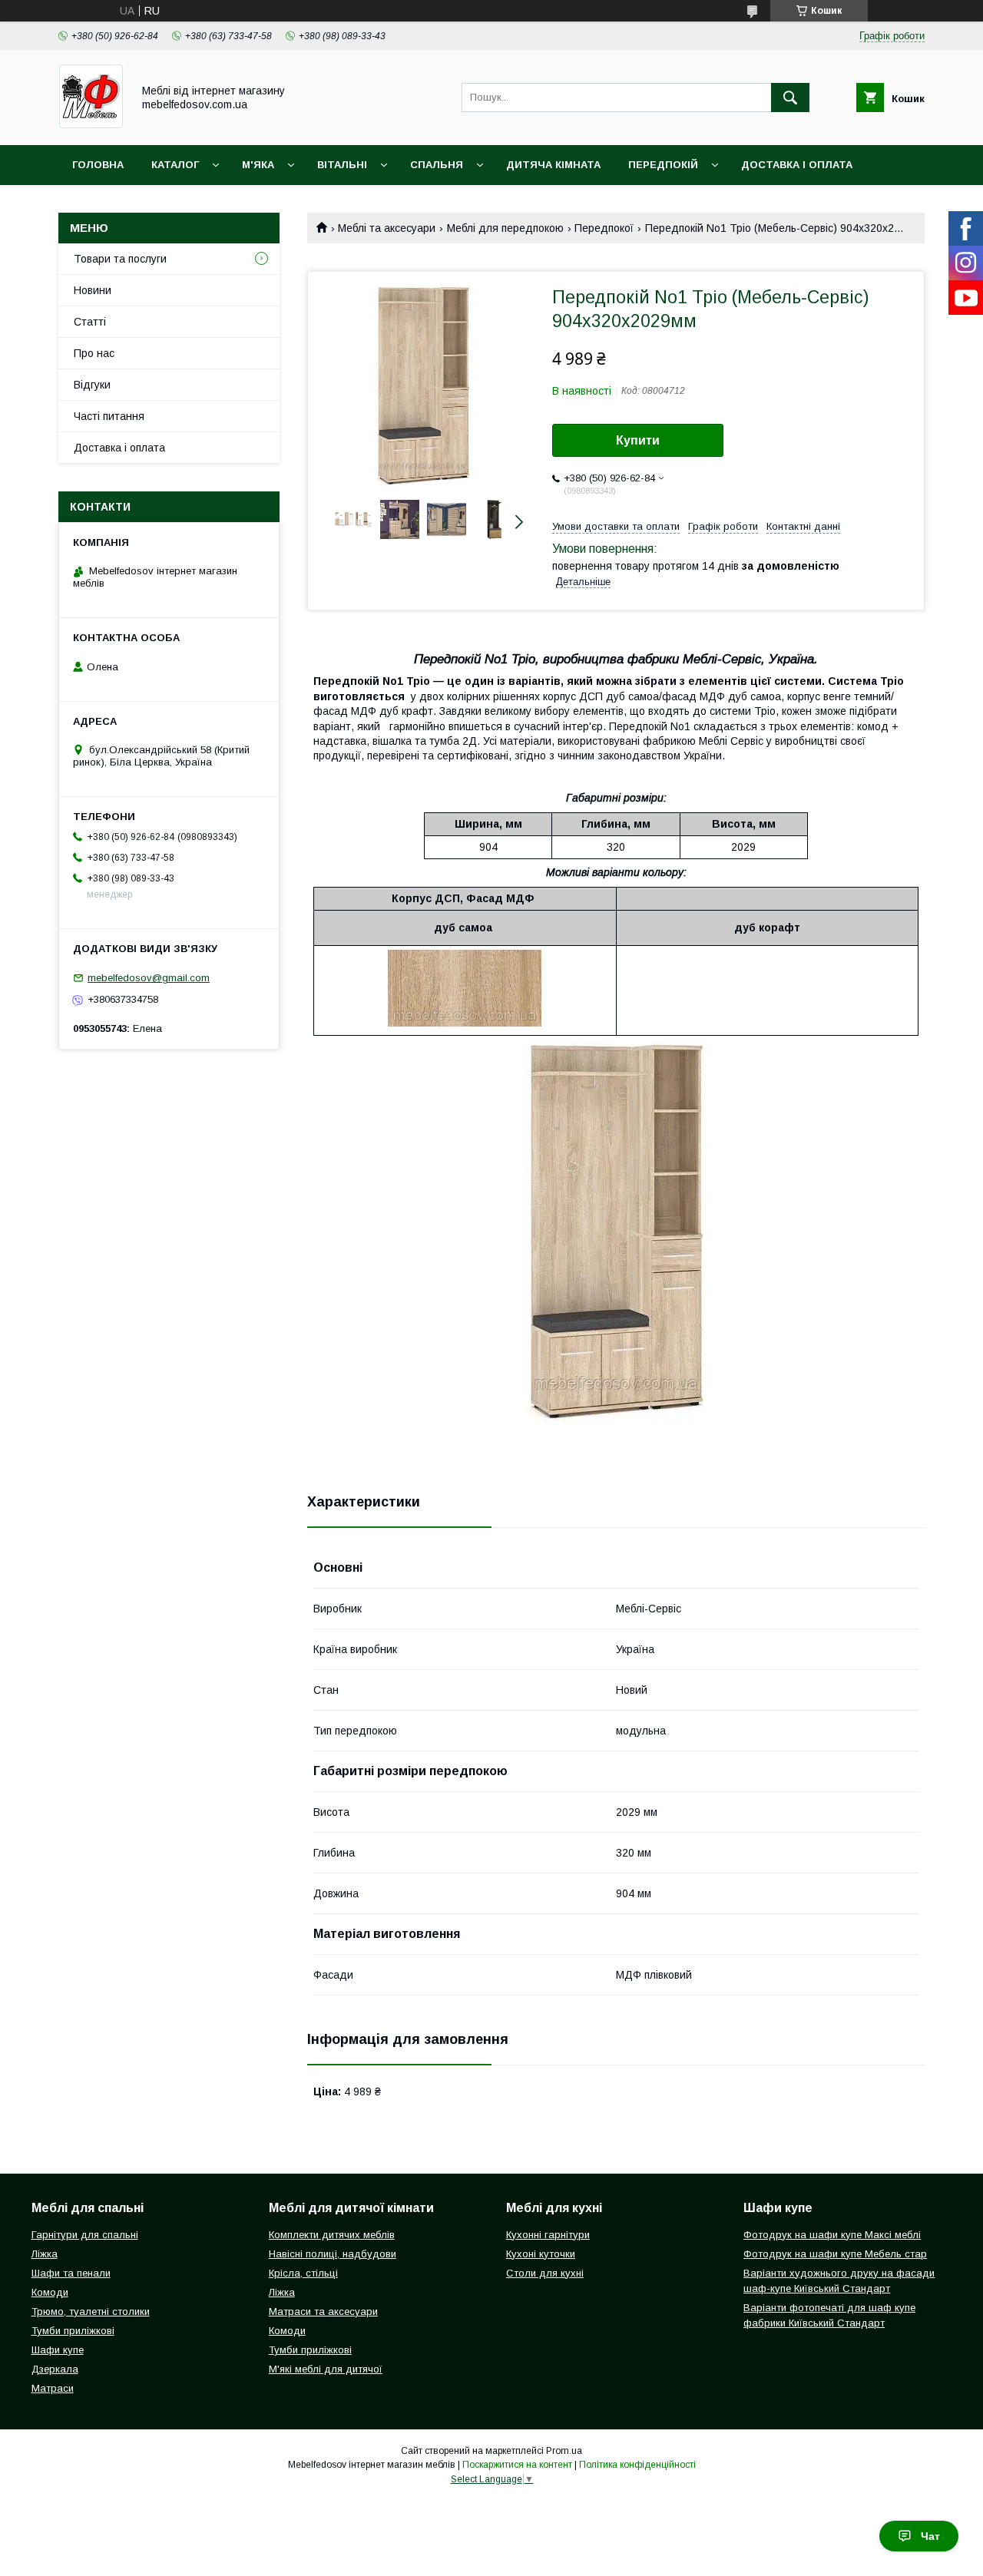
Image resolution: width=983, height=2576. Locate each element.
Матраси (53, 2388)
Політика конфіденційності (637, 2465)
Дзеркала (55, 2369)
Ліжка (45, 2254)
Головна (98, 165)
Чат (930, 2536)
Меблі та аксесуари (387, 228)
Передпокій (663, 165)
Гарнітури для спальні (85, 2235)
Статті (90, 322)
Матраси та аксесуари (323, 2311)
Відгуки (92, 385)
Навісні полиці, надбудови (333, 2254)
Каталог (175, 165)
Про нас (94, 353)
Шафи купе (58, 2350)
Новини (93, 290)
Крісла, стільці (303, 2273)
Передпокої (604, 228)
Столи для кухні (545, 2273)
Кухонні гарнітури (548, 2235)
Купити (638, 440)
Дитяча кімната (553, 165)
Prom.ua (564, 2451)
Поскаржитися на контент (517, 2465)
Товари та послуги (120, 259)
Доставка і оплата (797, 165)
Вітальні (342, 165)
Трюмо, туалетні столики (91, 2311)
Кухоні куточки (541, 2254)
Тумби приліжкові (73, 2331)
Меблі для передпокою (505, 228)
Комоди (50, 2292)
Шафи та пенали (71, 2273)
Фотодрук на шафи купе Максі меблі (832, 2235)
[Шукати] (790, 98)
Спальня (437, 165)
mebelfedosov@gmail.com (149, 978)
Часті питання (109, 416)
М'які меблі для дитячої (326, 2369)
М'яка (258, 165)
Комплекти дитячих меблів (332, 2235)
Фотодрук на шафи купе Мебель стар (835, 2254)
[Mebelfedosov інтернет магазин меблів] (91, 125)
